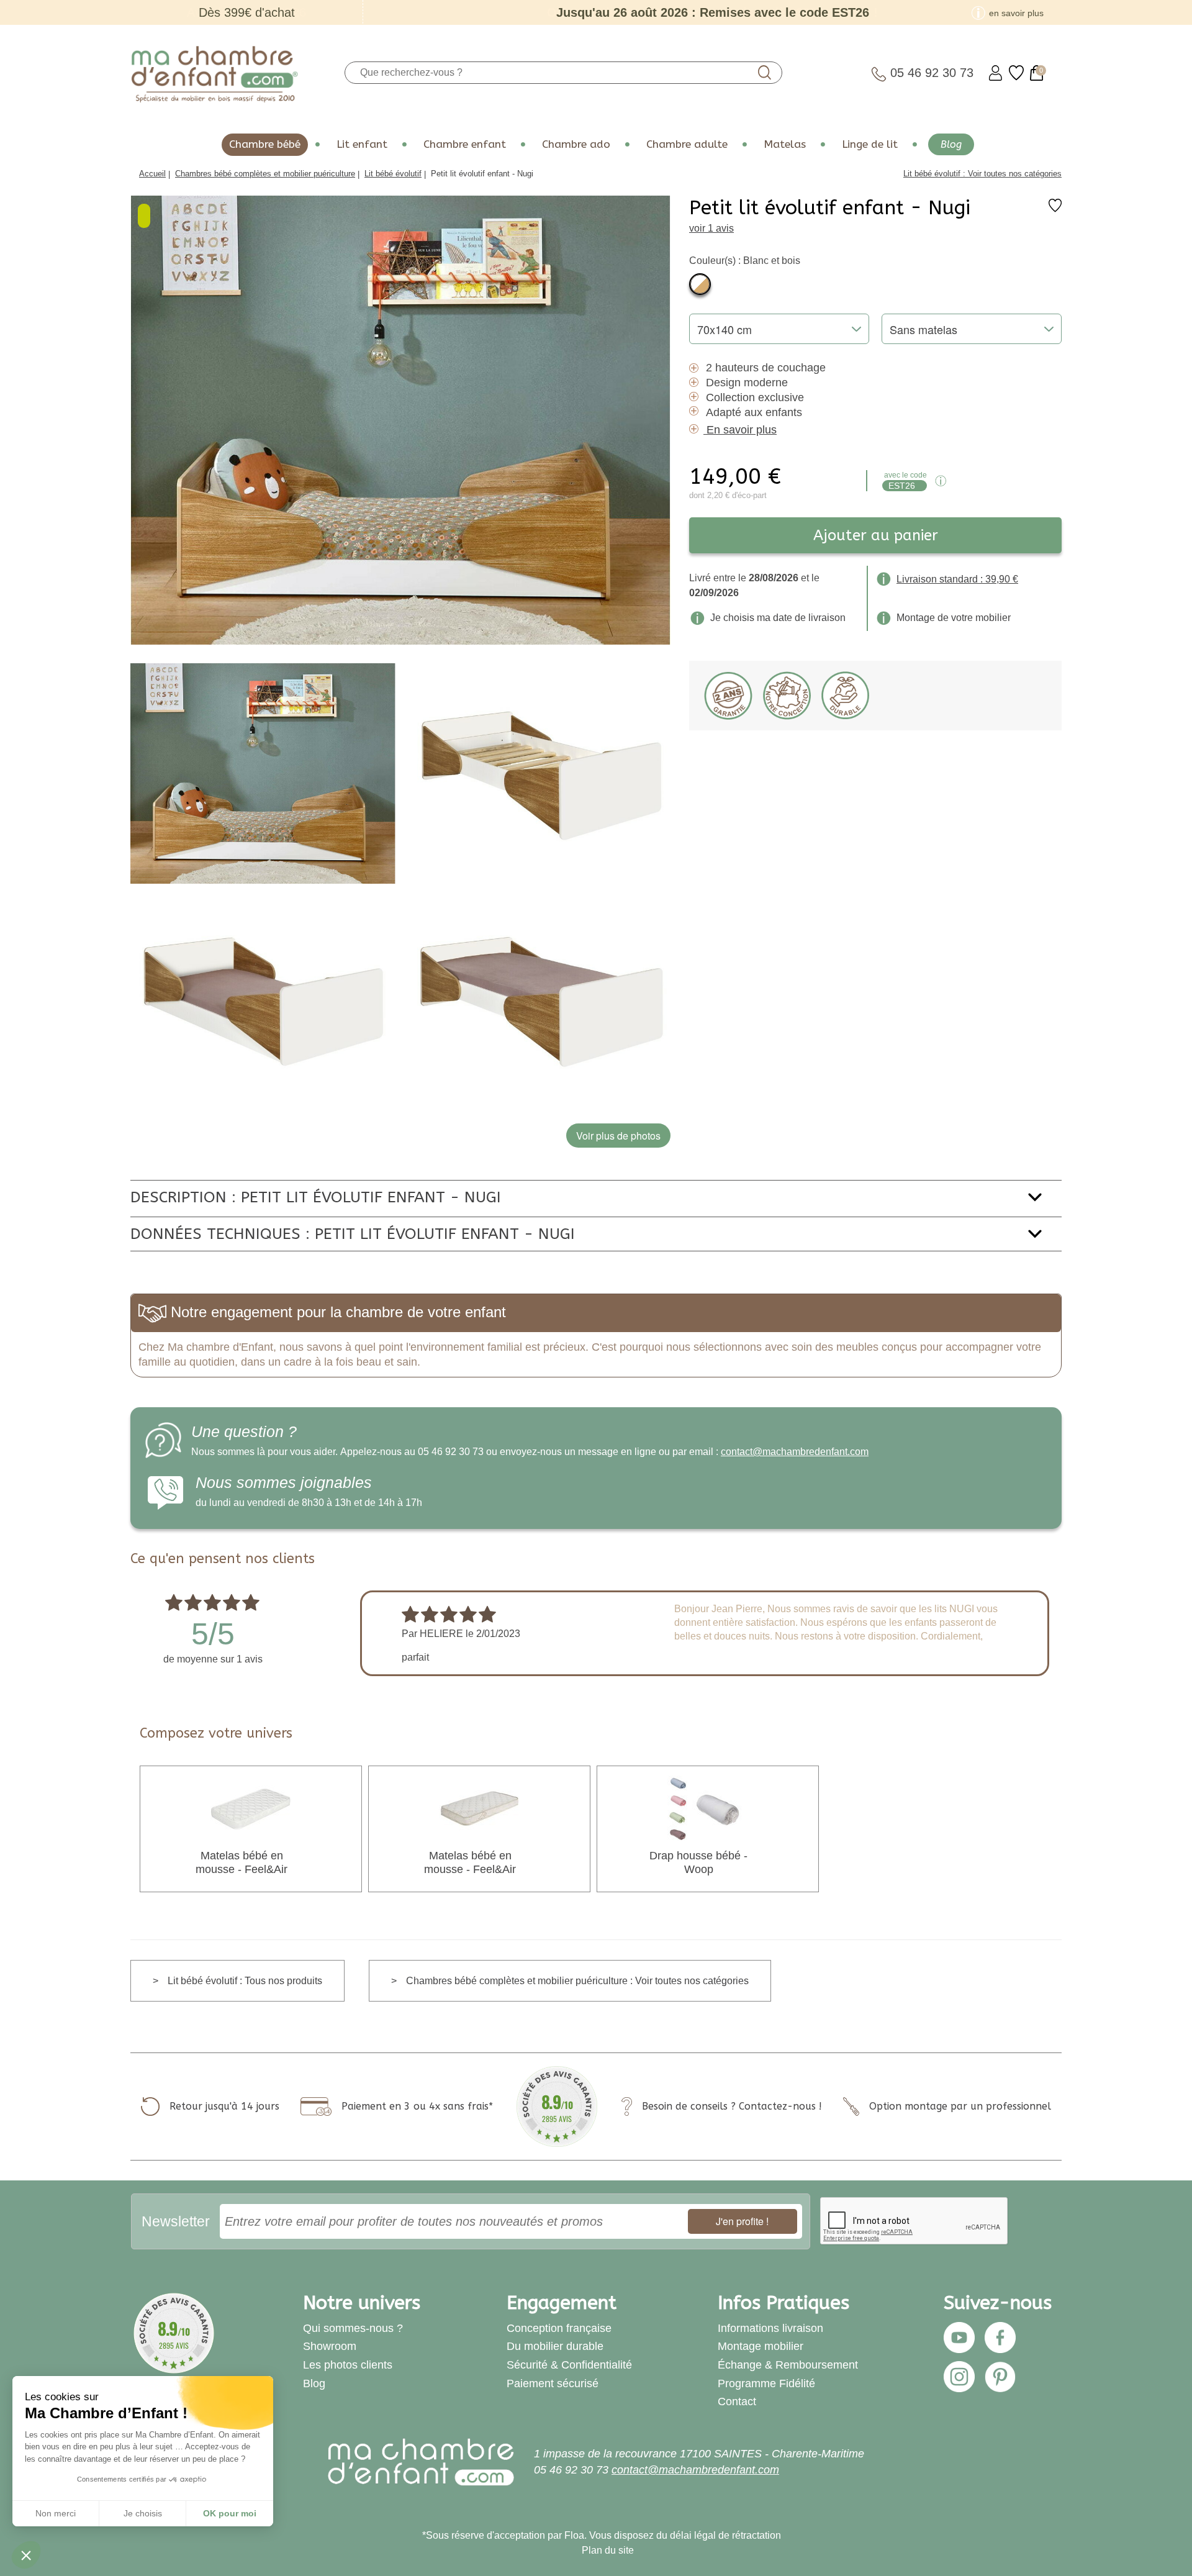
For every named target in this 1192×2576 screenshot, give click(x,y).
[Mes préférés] (1016, 73)
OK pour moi (230, 2513)
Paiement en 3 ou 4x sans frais (415, 2106)
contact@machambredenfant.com (795, 1452)
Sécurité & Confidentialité (569, 2365)
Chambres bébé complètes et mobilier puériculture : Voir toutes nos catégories (577, 1981)
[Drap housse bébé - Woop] (708, 1808)
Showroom (330, 2346)
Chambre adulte (687, 144)
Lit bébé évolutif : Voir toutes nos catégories (982, 174)
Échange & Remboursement (788, 2365)
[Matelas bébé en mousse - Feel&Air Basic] (479, 1808)
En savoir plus (742, 430)
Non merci (56, 2513)
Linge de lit (870, 144)
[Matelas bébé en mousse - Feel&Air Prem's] (251, 1808)
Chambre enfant (465, 144)
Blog (951, 144)
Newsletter (176, 2221)
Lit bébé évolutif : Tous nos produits (245, 1981)
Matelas (785, 144)
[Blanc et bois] (700, 284)
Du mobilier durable (555, 2346)
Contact (737, 2401)
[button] (26, 2555)
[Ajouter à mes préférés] (1055, 209)
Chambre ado (576, 144)
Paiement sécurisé (553, 2383)
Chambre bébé (265, 144)
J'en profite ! (742, 2221)
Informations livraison (770, 2328)
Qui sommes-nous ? (353, 2328)
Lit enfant (362, 144)
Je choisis (143, 2513)
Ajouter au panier (876, 535)
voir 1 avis (711, 228)
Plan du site (608, 2550)
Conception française (559, 2328)
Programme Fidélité (766, 2383)
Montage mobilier (761, 2346)
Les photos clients (348, 2365)
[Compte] (996, 73)
